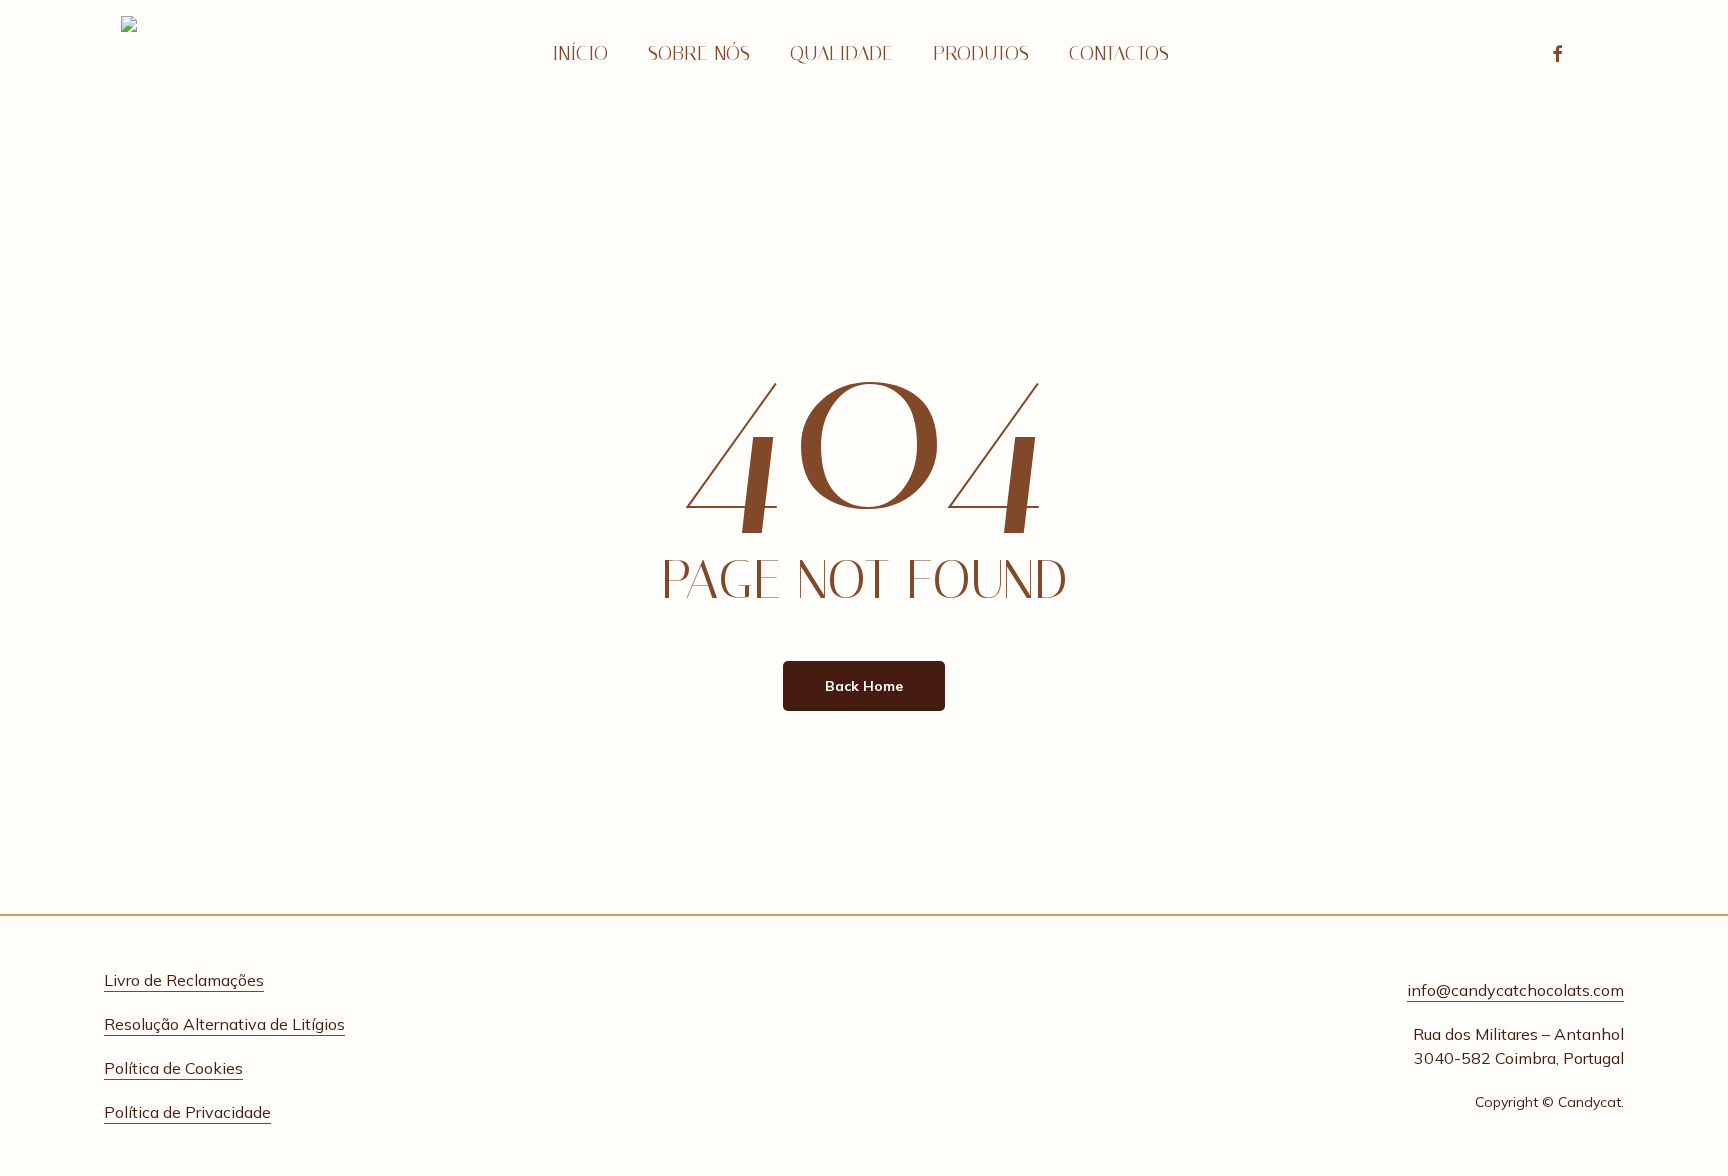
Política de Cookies (173, 1068)
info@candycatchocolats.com (1515, 990)
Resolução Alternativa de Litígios (224, 1024)
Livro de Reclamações (184, 980)
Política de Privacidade (187, 1112)
